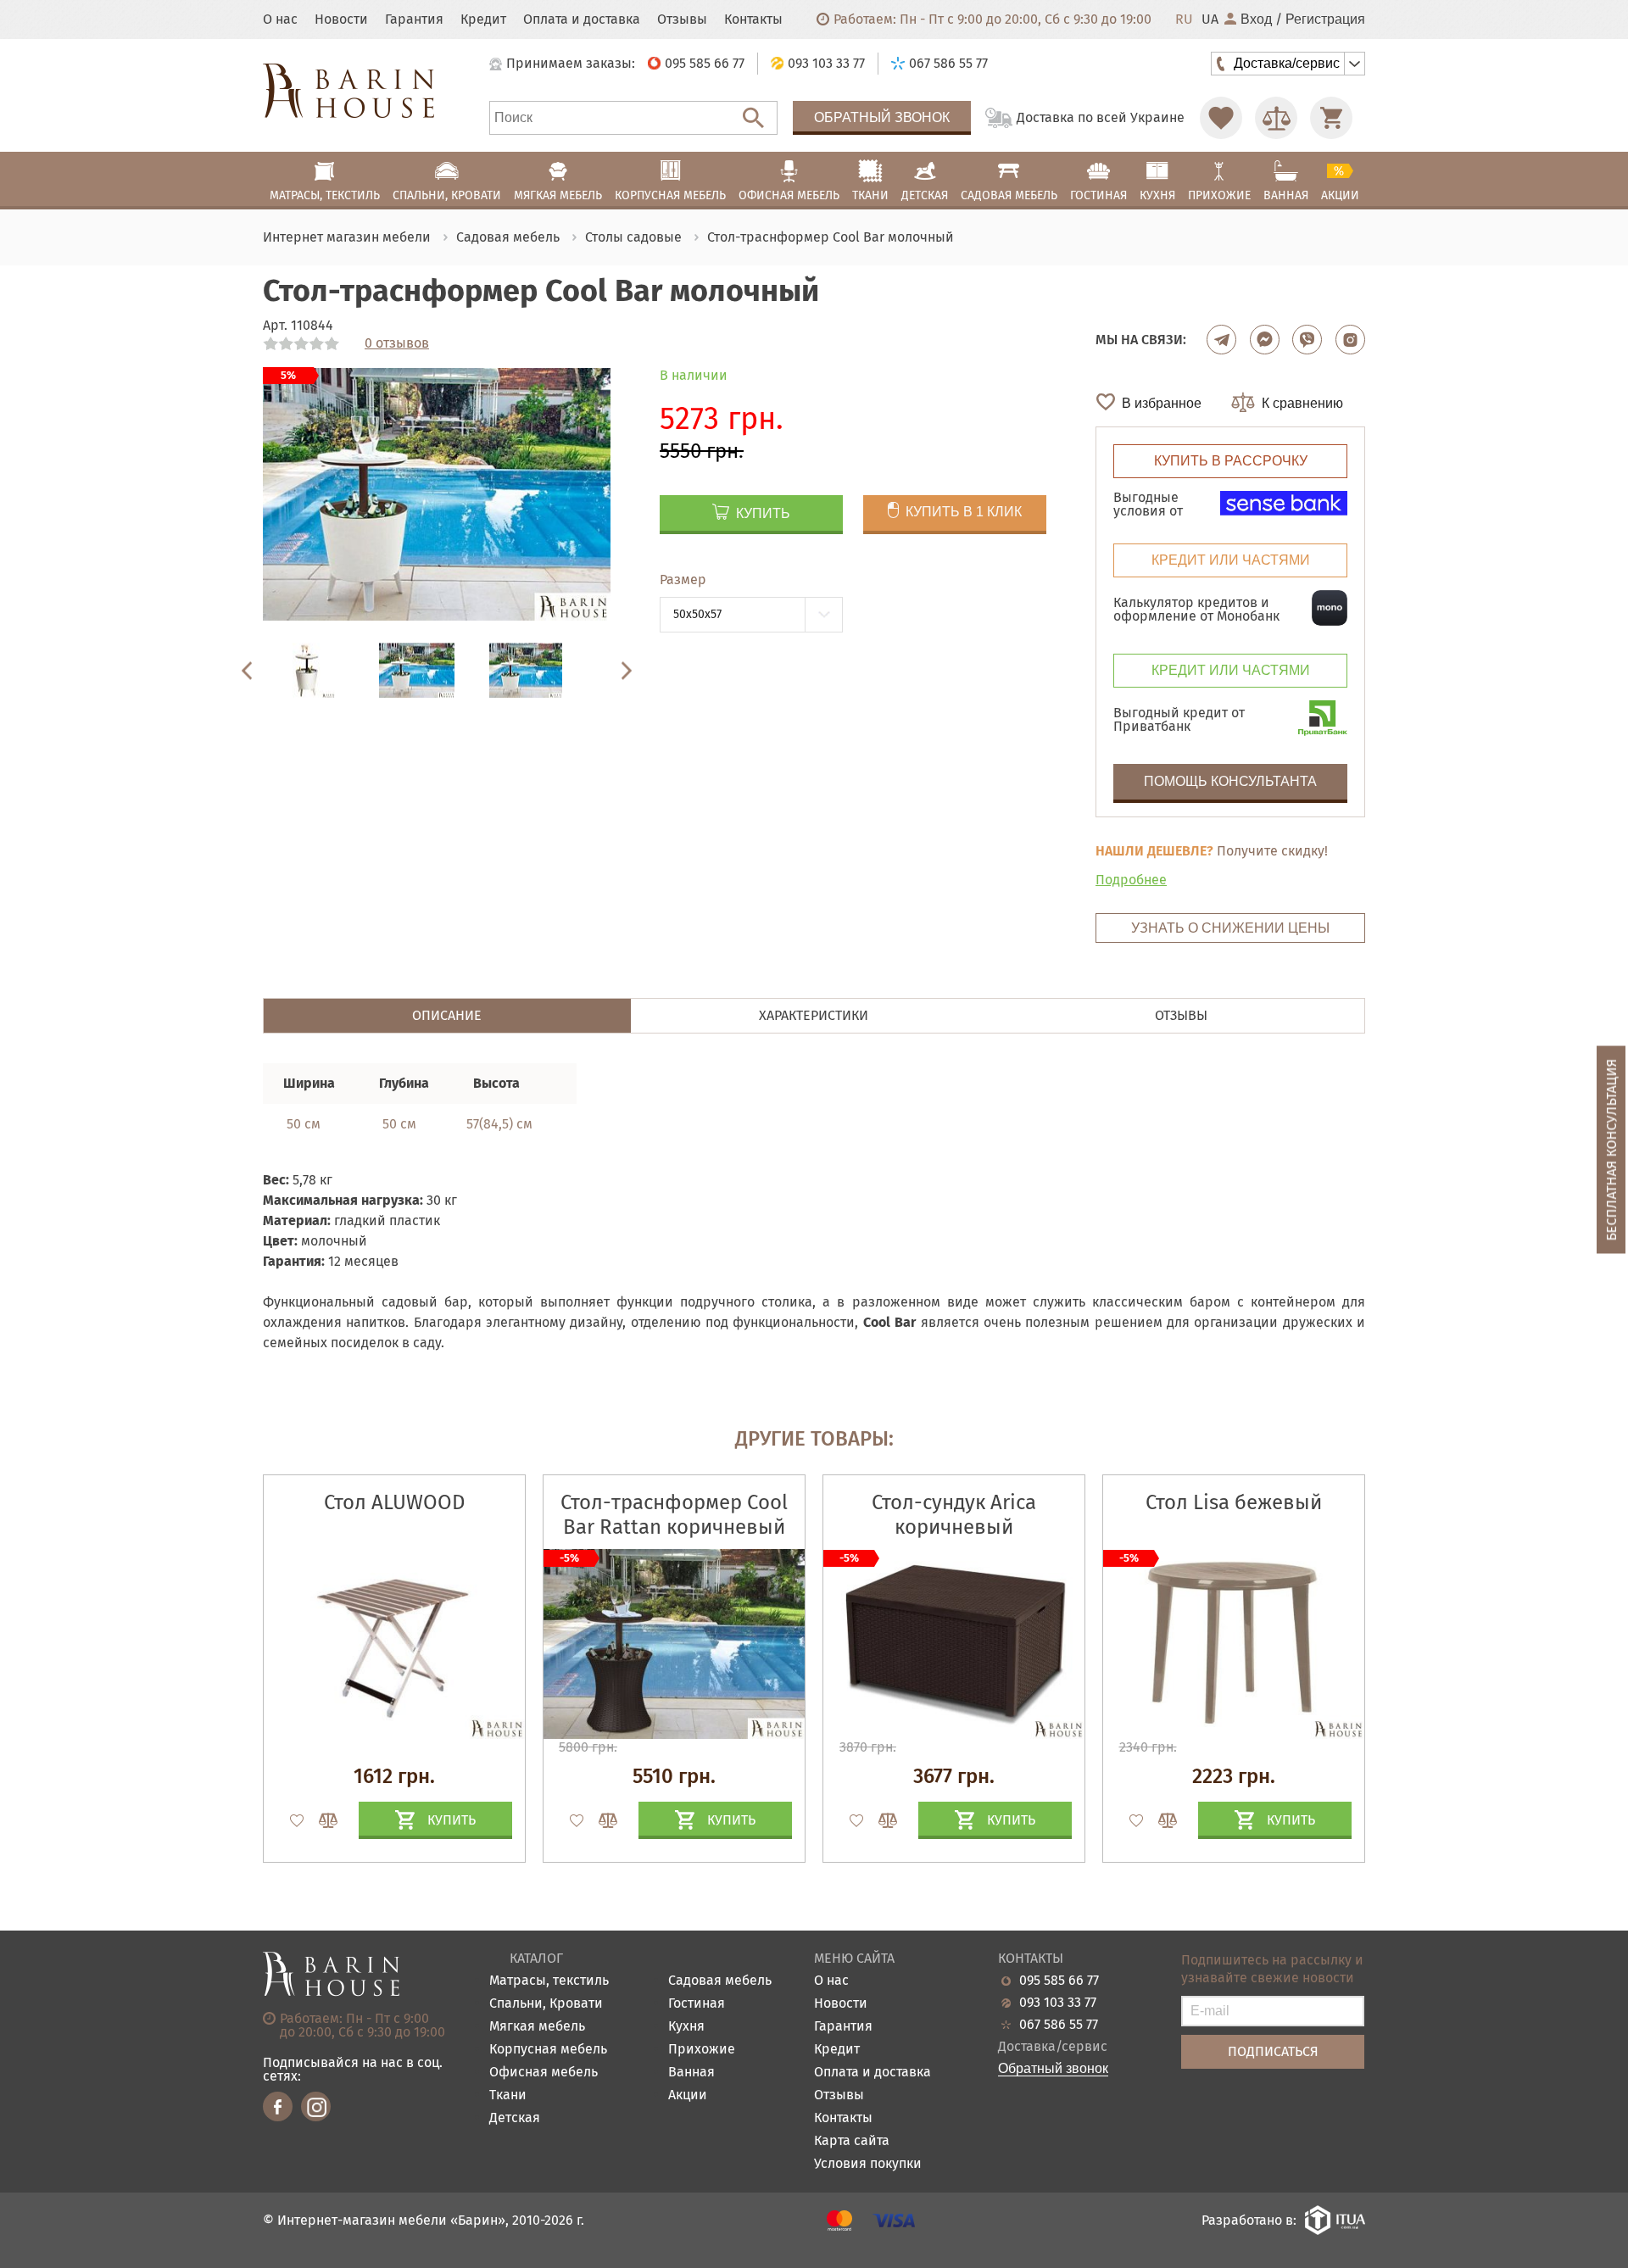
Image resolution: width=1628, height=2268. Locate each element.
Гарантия (414, 20)
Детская (515, 2118)
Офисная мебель (544, 2073)
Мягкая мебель (537, 2027)
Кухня (686, 2027)
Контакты (753, 20)
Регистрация (1325, 20)
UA (1210, 20)
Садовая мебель (720, 1981)
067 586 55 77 (1059, 2025)
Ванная (691, 2073)
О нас (280, 20)
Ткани (508, 2095)
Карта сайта (852, 2141)
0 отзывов (397, 343)
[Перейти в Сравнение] (1276, 118)
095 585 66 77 (1059, 1981)
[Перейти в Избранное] (1221, 118)
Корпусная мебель (548, 2050)
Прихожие (702, 2050)
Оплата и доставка (582, 20)
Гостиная (697, 2004)
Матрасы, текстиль (549, 1981)
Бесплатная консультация (1611, 1149)
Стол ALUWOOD (394, 1502)
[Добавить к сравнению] (321, 1820)
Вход (1256, 20)
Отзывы (682, 20)
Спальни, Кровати (546, 2004)
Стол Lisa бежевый (1234, 1502)
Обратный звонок (882, 117)
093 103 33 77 (1058, 2003)
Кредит (483, 20)
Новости (341, 20)
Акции (688, 2095)
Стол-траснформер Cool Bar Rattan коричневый (674, 1515)
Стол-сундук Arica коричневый (954, 1515)
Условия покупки (868, 2164)
